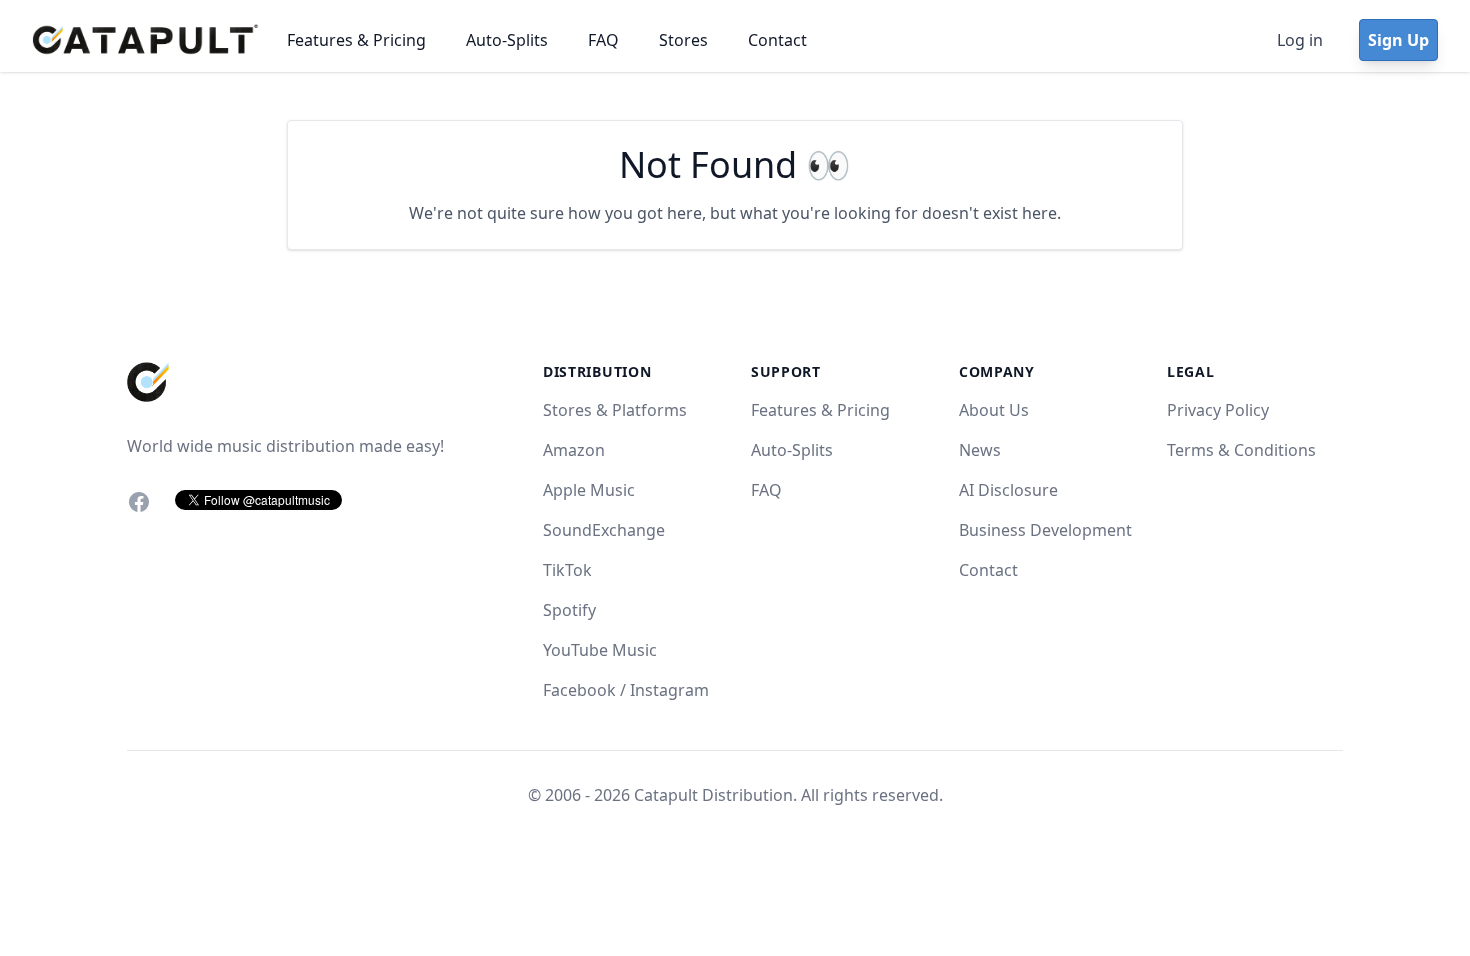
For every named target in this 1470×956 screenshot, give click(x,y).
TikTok (567, 570)
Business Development (1045, 530)
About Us (994, 410)
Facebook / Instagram (626, 690)
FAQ (603, 40)
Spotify (569, 610)
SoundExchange (604, 530)
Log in (1300, 40)
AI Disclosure (1008, 490)
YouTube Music (600, 650)
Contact (777, 40)
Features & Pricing (356, 40)
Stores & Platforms (615, 410)
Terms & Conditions (1241, 450)
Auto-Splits (507, 40)
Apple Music (589, 490)
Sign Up (1398, 40)
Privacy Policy (1218, 410)
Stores (683, 40)
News (980, 450)
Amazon (574, 450)
